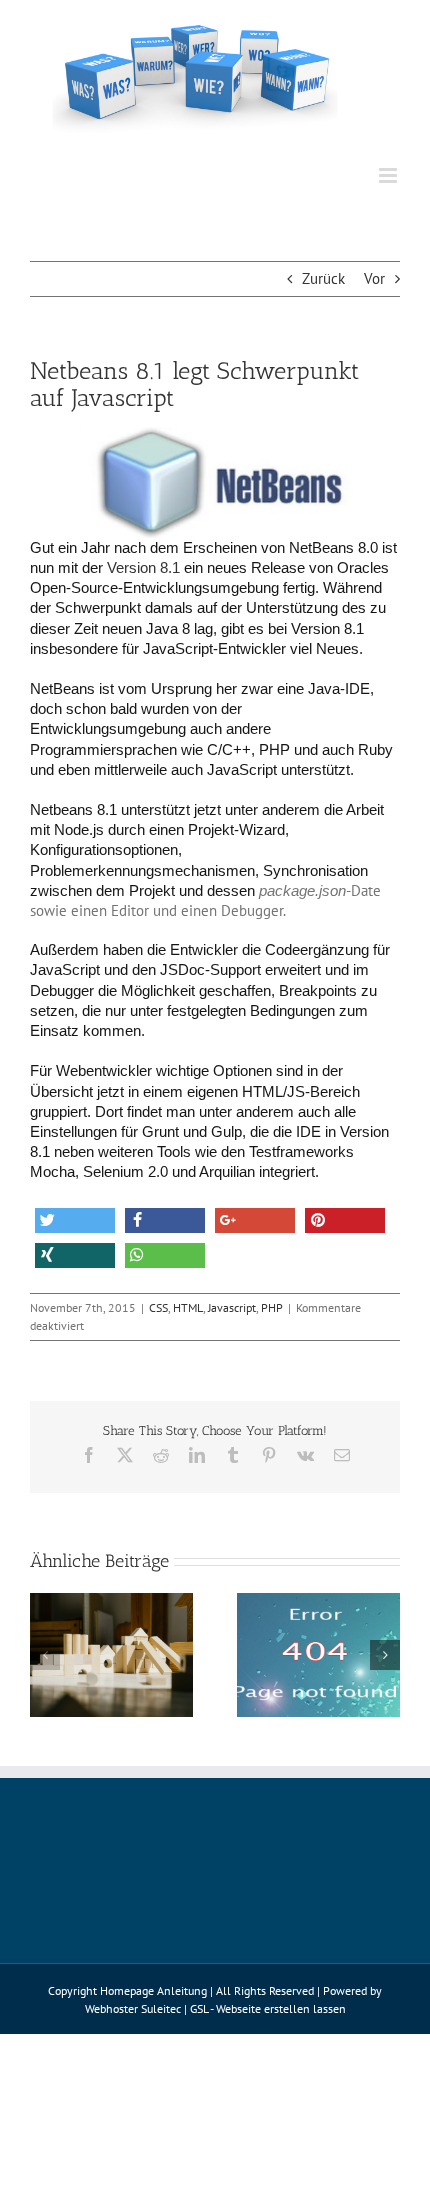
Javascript (232, 1307)
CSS (158, 1307)
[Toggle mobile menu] (389, 175)
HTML (188, 1307)
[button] (75, 1220)
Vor (374, 278)
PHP (272, 1307)
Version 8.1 (143, 568)
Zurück (323, 278)
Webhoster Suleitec (133, 2008)
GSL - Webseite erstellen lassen (268, 2008)
